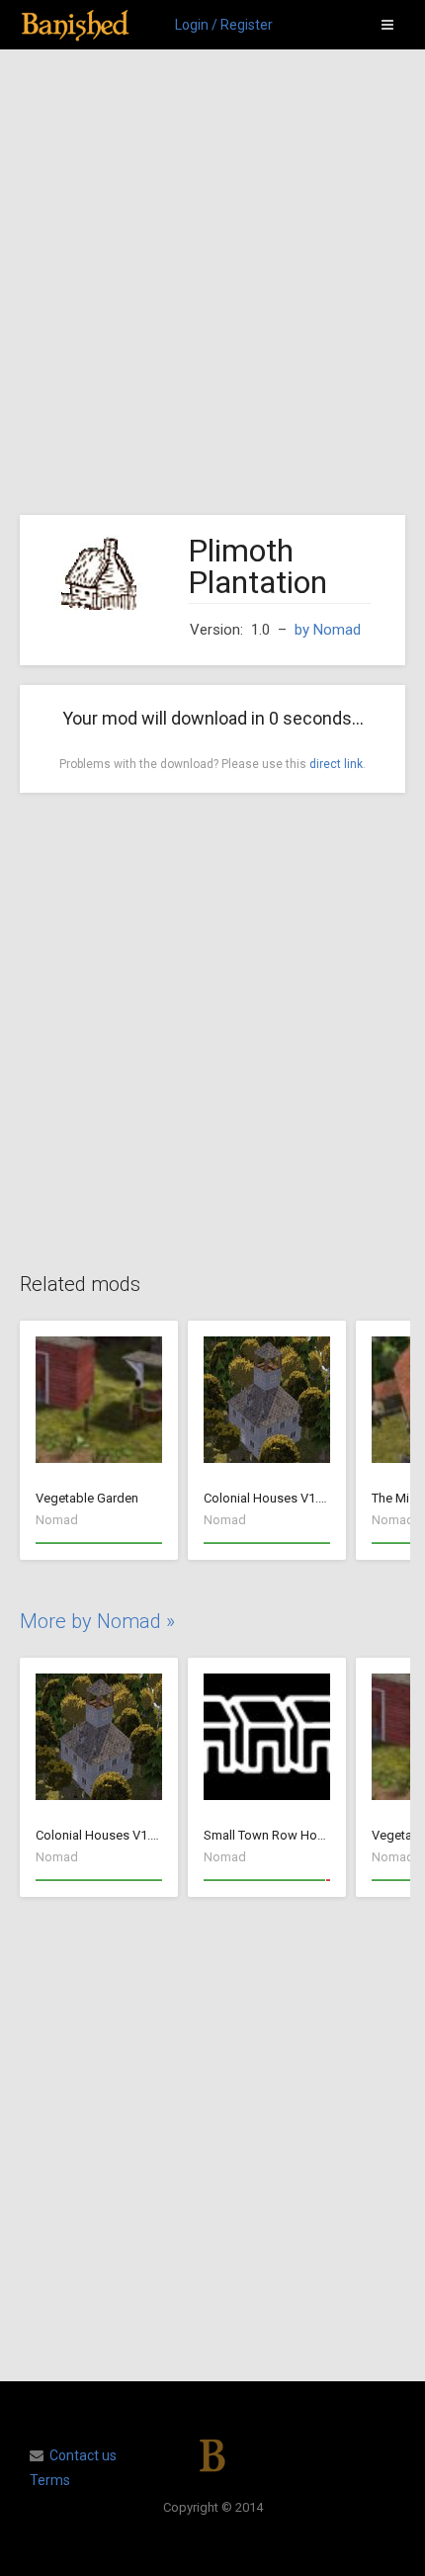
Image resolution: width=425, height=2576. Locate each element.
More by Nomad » (97, 1621)
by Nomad (328, 630)
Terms (50, 2480)
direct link (336, 764)
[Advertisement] (212, 283)
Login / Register (224, 25)
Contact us (83, 2455)
